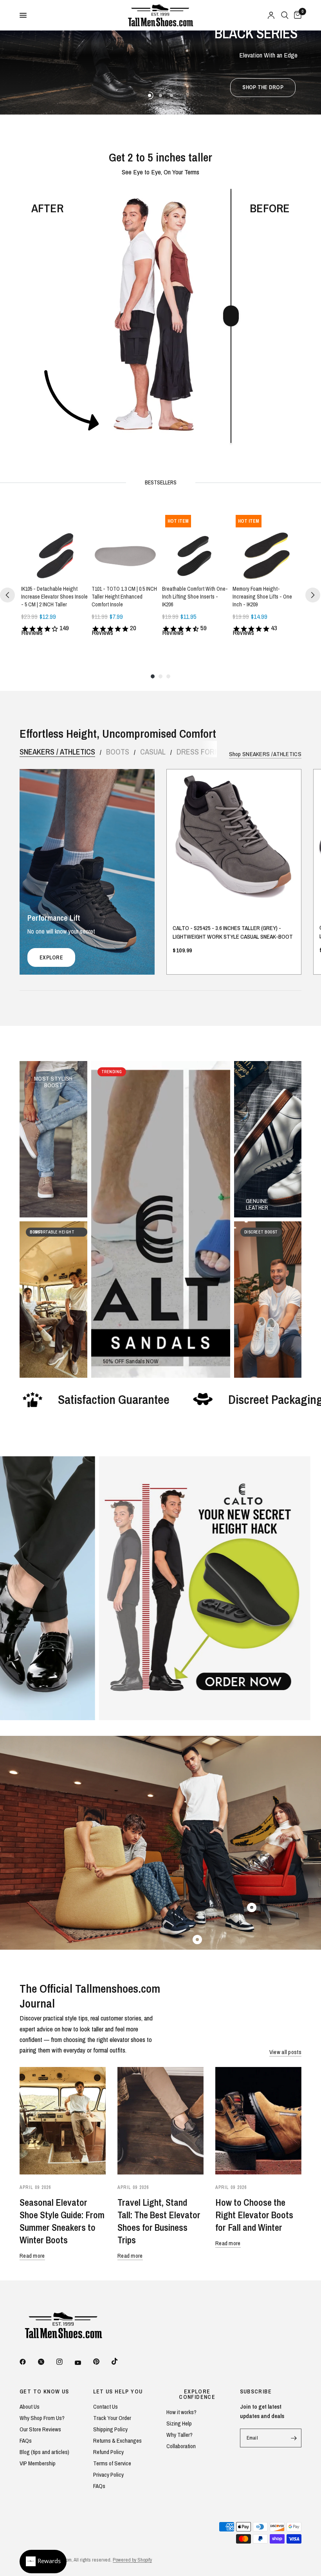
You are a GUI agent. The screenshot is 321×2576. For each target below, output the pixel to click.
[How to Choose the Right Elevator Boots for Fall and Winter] (258, 2121)
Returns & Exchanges (117, 2441)
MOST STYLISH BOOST (53, 1078)
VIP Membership (38, 2463)
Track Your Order (112, 2418)
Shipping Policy (110, 2429)
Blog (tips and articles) (44, 2452)
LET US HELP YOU (118, 2391)
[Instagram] (65, 2362)
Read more (32, 2256)
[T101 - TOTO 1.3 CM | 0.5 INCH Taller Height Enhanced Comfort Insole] (125, 545)
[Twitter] (47, 2362)
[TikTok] (120, 2361)
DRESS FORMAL (202, 752)
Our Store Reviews (40, 2429)
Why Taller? (179, 2435)
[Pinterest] (102, 2361)
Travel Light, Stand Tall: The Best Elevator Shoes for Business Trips (159, 2221)
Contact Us (105, 2407)
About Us (30, 2407)
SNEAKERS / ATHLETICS (57, 752)
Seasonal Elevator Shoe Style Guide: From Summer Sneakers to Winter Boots (62, 2221)
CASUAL (153, 752)
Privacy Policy (108, 2475)
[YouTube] (83, 2363)
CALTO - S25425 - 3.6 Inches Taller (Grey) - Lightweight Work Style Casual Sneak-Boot (233, 932)
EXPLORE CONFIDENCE (197, 2394)
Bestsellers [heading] (161, 482)
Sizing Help (179, 2423)
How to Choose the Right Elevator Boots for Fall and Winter (254, 2215)
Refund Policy (108, 2452)
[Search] (285, 15)
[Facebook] (28, 2362)
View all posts (285, 2052)
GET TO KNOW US (44, 2391)
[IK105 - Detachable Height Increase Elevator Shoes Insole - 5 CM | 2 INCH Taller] (55, 545)
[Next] (313, 595)
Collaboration (181, 2446)
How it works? (181, 2412)
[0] (296, 15)
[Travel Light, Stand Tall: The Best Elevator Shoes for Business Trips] (160, 2121)
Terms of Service (112, 2463)
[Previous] (7, 595)
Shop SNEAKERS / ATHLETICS (265, 754)
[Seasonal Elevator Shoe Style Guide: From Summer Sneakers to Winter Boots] (63, 2121)
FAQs (26, 2441)
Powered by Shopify (132, 2560)
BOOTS (118, 752)
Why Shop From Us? (42, 2418)
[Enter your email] (294, 2438)
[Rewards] (43, 2562)
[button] (160, 88)
